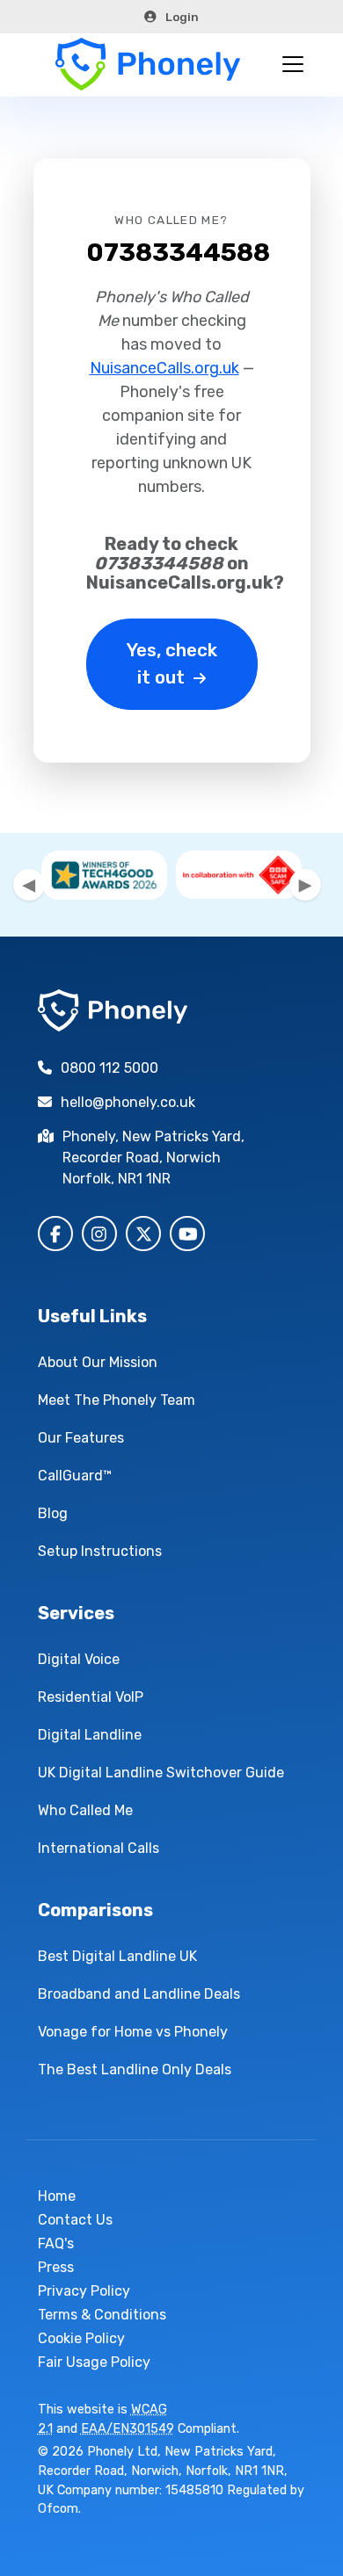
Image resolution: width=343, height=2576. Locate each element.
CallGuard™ (75, 1476)
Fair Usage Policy (94, 2362)
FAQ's (56, 2243)
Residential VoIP (91, 1697)
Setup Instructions (100, 1551)
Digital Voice (79, 1659)
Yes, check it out (172, 664)
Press (56, 2267)
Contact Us (75, 2220)
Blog (53, 1513)
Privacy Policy (84, 2291)
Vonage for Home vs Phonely (133, 2032)
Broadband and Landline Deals (139, 1994)
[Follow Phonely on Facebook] (55, 1234)
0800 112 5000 (109, 1068)
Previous (29, 885)
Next (305, 885)
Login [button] (182, 17)
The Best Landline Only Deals (135, 2069)
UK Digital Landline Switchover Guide (161, 1773)
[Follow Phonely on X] (143, 1234)
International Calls (99, 1848)
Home (57, 2196)
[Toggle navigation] (293, 64)
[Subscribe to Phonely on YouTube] (187, 1234)
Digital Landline (90, 1735)
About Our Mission (98, 1362)
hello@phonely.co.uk (128, 1102)
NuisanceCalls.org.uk (164, 368)
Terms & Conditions (102, 2315)
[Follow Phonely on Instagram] (99, 1234)
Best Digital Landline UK (117, 1956)
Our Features (81, 1438)
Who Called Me (85, 1810)
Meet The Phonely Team (117, 1400)
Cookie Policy (81, 2338)
